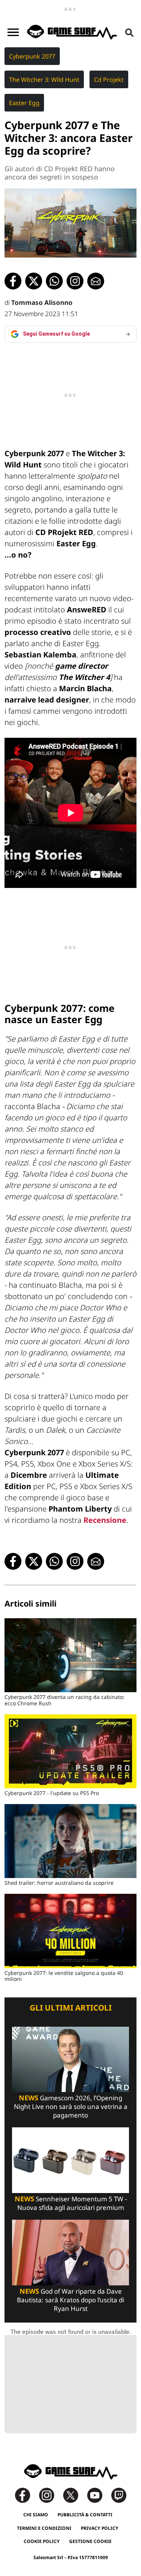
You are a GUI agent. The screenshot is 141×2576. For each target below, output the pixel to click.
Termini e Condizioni (44, 2528)
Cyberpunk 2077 (32, 56)
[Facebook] (26, 2495)
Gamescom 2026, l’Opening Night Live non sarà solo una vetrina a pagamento (71, 2106)
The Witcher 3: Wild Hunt (44, 80)
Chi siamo (36, 2515)
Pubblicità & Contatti (85, 2515)
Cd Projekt (109, 80)
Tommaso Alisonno (42, 302)
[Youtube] (99, 2495)
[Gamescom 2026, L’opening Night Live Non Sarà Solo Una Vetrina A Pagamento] (70, 2059)
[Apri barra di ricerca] (129, 32)
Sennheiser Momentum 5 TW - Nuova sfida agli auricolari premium (71, 2203)
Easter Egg (24, 103)
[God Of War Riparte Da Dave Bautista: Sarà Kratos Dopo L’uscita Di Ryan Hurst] (70, 2252)
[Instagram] (50, 2495)
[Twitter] (74, 2495)
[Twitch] (119, 2495)
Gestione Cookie (90, 2541)
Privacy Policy (100, 2528)
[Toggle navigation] (13, 32)
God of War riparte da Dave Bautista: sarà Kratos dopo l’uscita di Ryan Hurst (70, 2300)
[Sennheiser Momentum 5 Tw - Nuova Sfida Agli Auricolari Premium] (70, 2160)
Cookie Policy (42, 2541)
